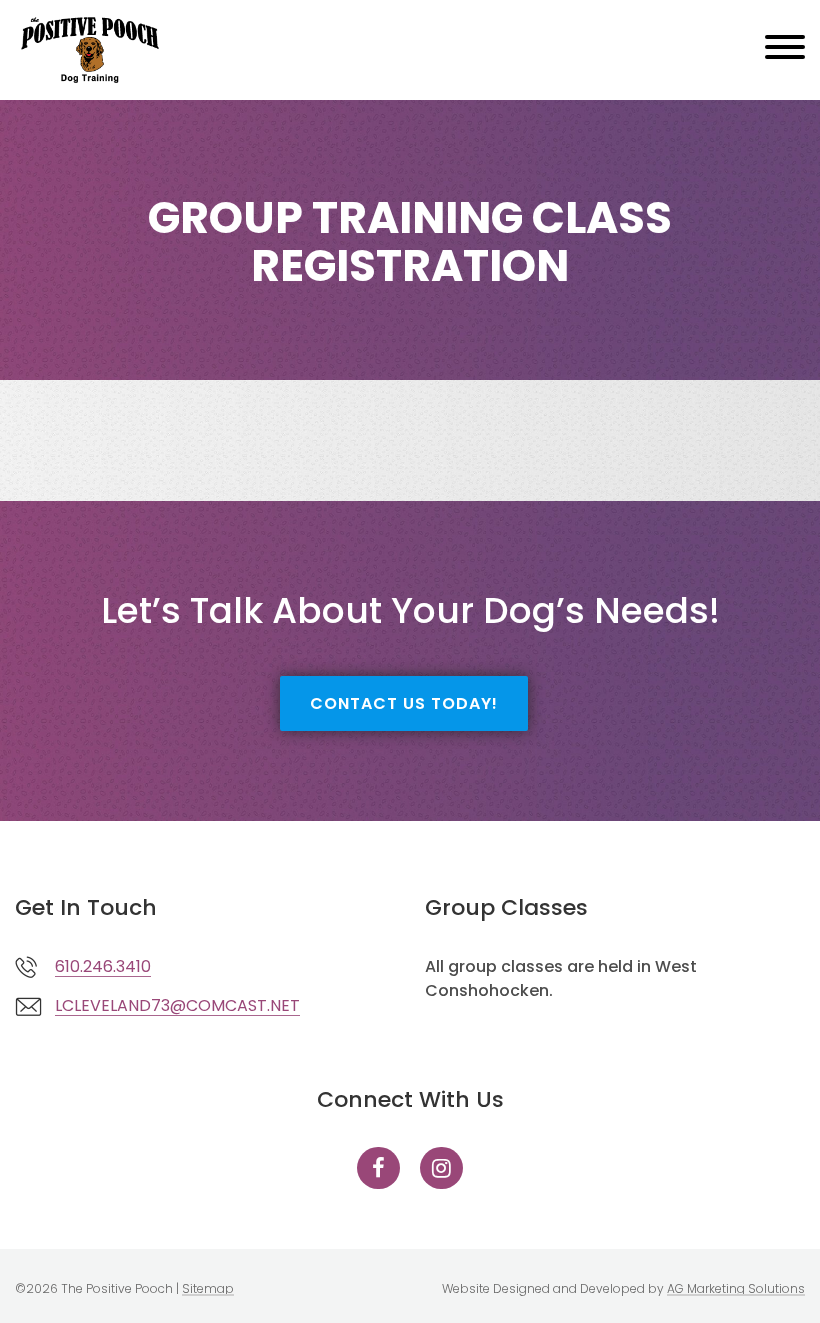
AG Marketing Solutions (736, 1288)
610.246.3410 (103, 966)
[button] (785, 50)
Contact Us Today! (404, 703)
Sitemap (208, 1288)
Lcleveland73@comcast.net (177, 1005)
